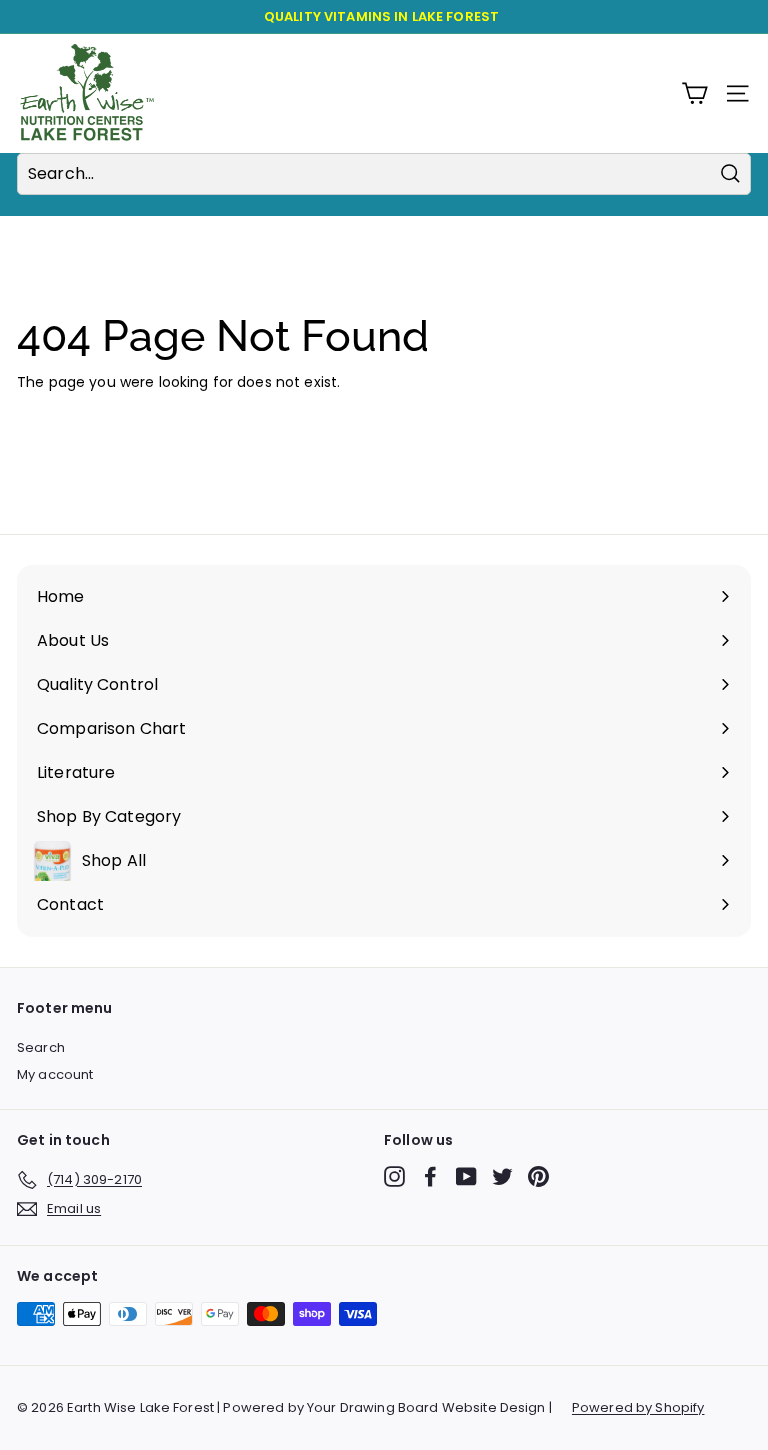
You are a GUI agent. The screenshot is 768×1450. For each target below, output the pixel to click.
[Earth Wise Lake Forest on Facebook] (430, 1176)
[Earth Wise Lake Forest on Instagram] (394, 1176)
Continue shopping (84, 413)
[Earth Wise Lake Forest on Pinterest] (538, 1176)
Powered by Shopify (638, 1407)
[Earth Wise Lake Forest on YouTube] (466, 1176)
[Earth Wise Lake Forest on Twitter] (502, 1176)
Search (41, 1047)
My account (55, 1074)
